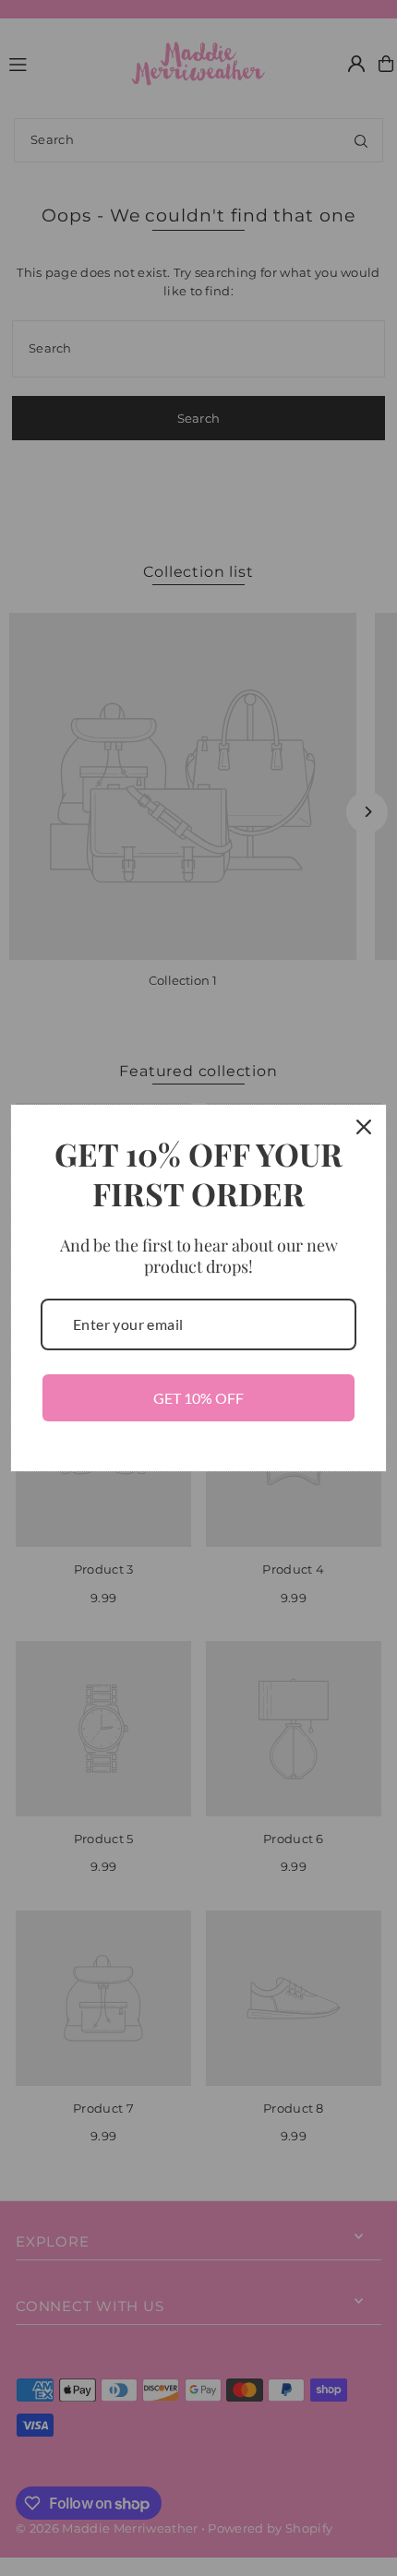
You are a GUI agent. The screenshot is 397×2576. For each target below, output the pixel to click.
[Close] (364, 1127)
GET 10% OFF (198, 1398)
